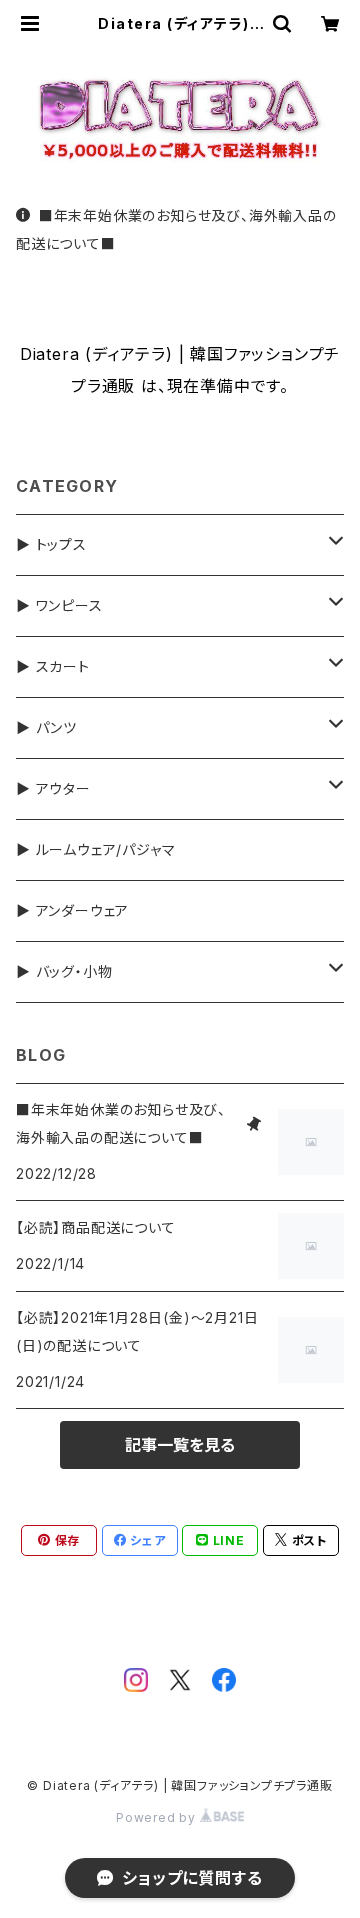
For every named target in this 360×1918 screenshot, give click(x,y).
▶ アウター (53, 788)
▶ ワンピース (59, 605)
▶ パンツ (46, 727)
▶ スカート (53, 666)
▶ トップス (51, 544)
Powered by (158, 1817)
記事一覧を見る (180, 1445)
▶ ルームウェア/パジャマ (95, 849)
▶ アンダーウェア (72, 910)
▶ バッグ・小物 (64, 971)
